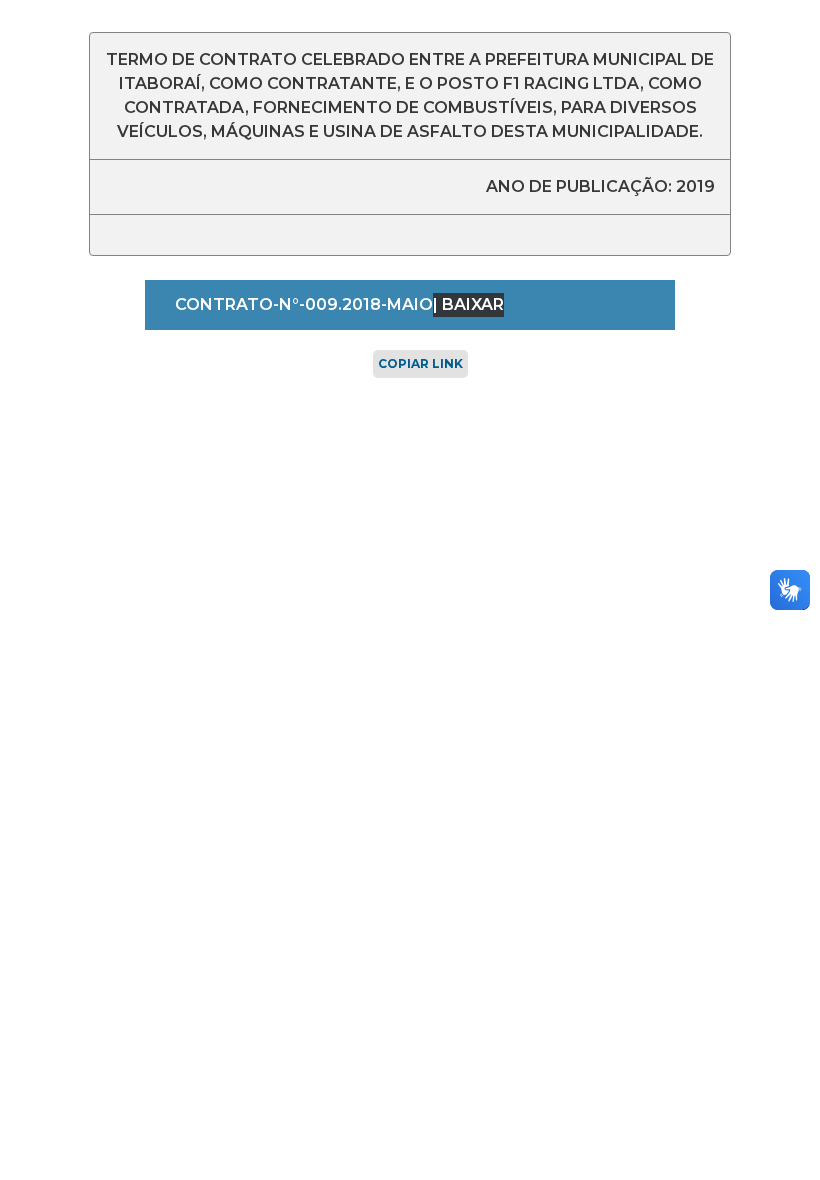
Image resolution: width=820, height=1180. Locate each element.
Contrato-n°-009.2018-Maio (304, 304)
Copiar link (420, 363)
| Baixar (468, 304)
